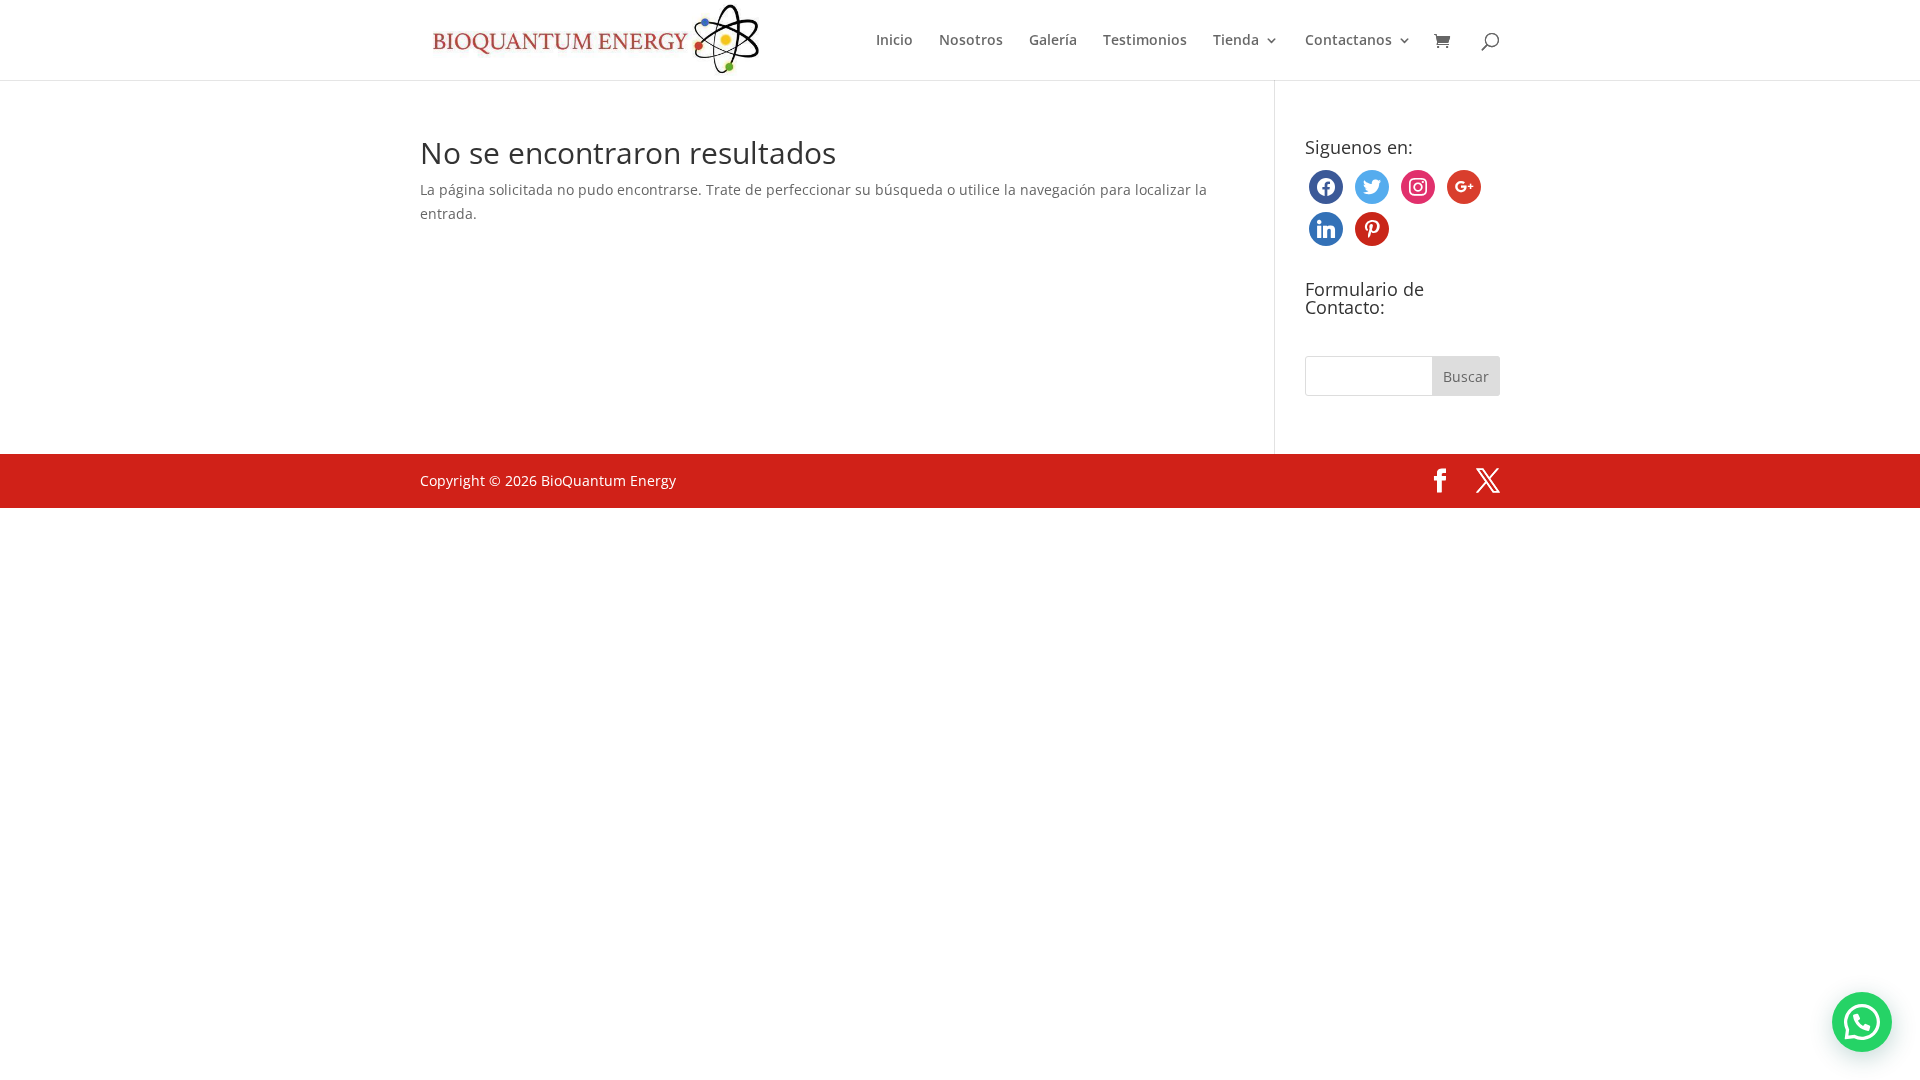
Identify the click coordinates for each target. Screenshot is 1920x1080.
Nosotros (971, 41)
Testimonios (1145, 41)
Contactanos (1348, 41)
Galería (1053, 41)
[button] (1862, 1022)
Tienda (1236, 41)
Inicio (894, 41)
